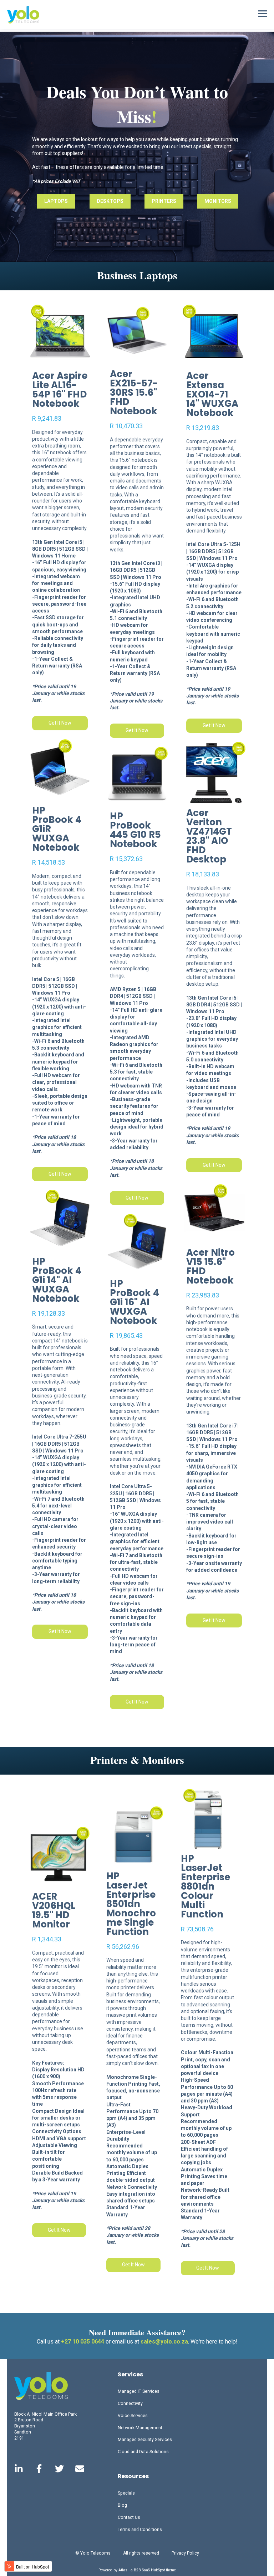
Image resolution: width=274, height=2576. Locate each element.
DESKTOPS (110, 201)
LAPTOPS (56, 201)
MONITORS (218, 201)
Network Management (140, 2428)
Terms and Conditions (140, 2530)
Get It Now (60, 723)
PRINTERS (164, 201)
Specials (126, 2493)
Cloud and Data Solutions (143, 2452)
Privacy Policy (185, 2553)
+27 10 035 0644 (83, 2342)
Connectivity (130, 2404)
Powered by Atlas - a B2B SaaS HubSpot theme (137, 2570)
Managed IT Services (139, 2391)
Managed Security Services (145, 2440)
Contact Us (129, 2517)
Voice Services (133, 2416)
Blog (122, 2505)
